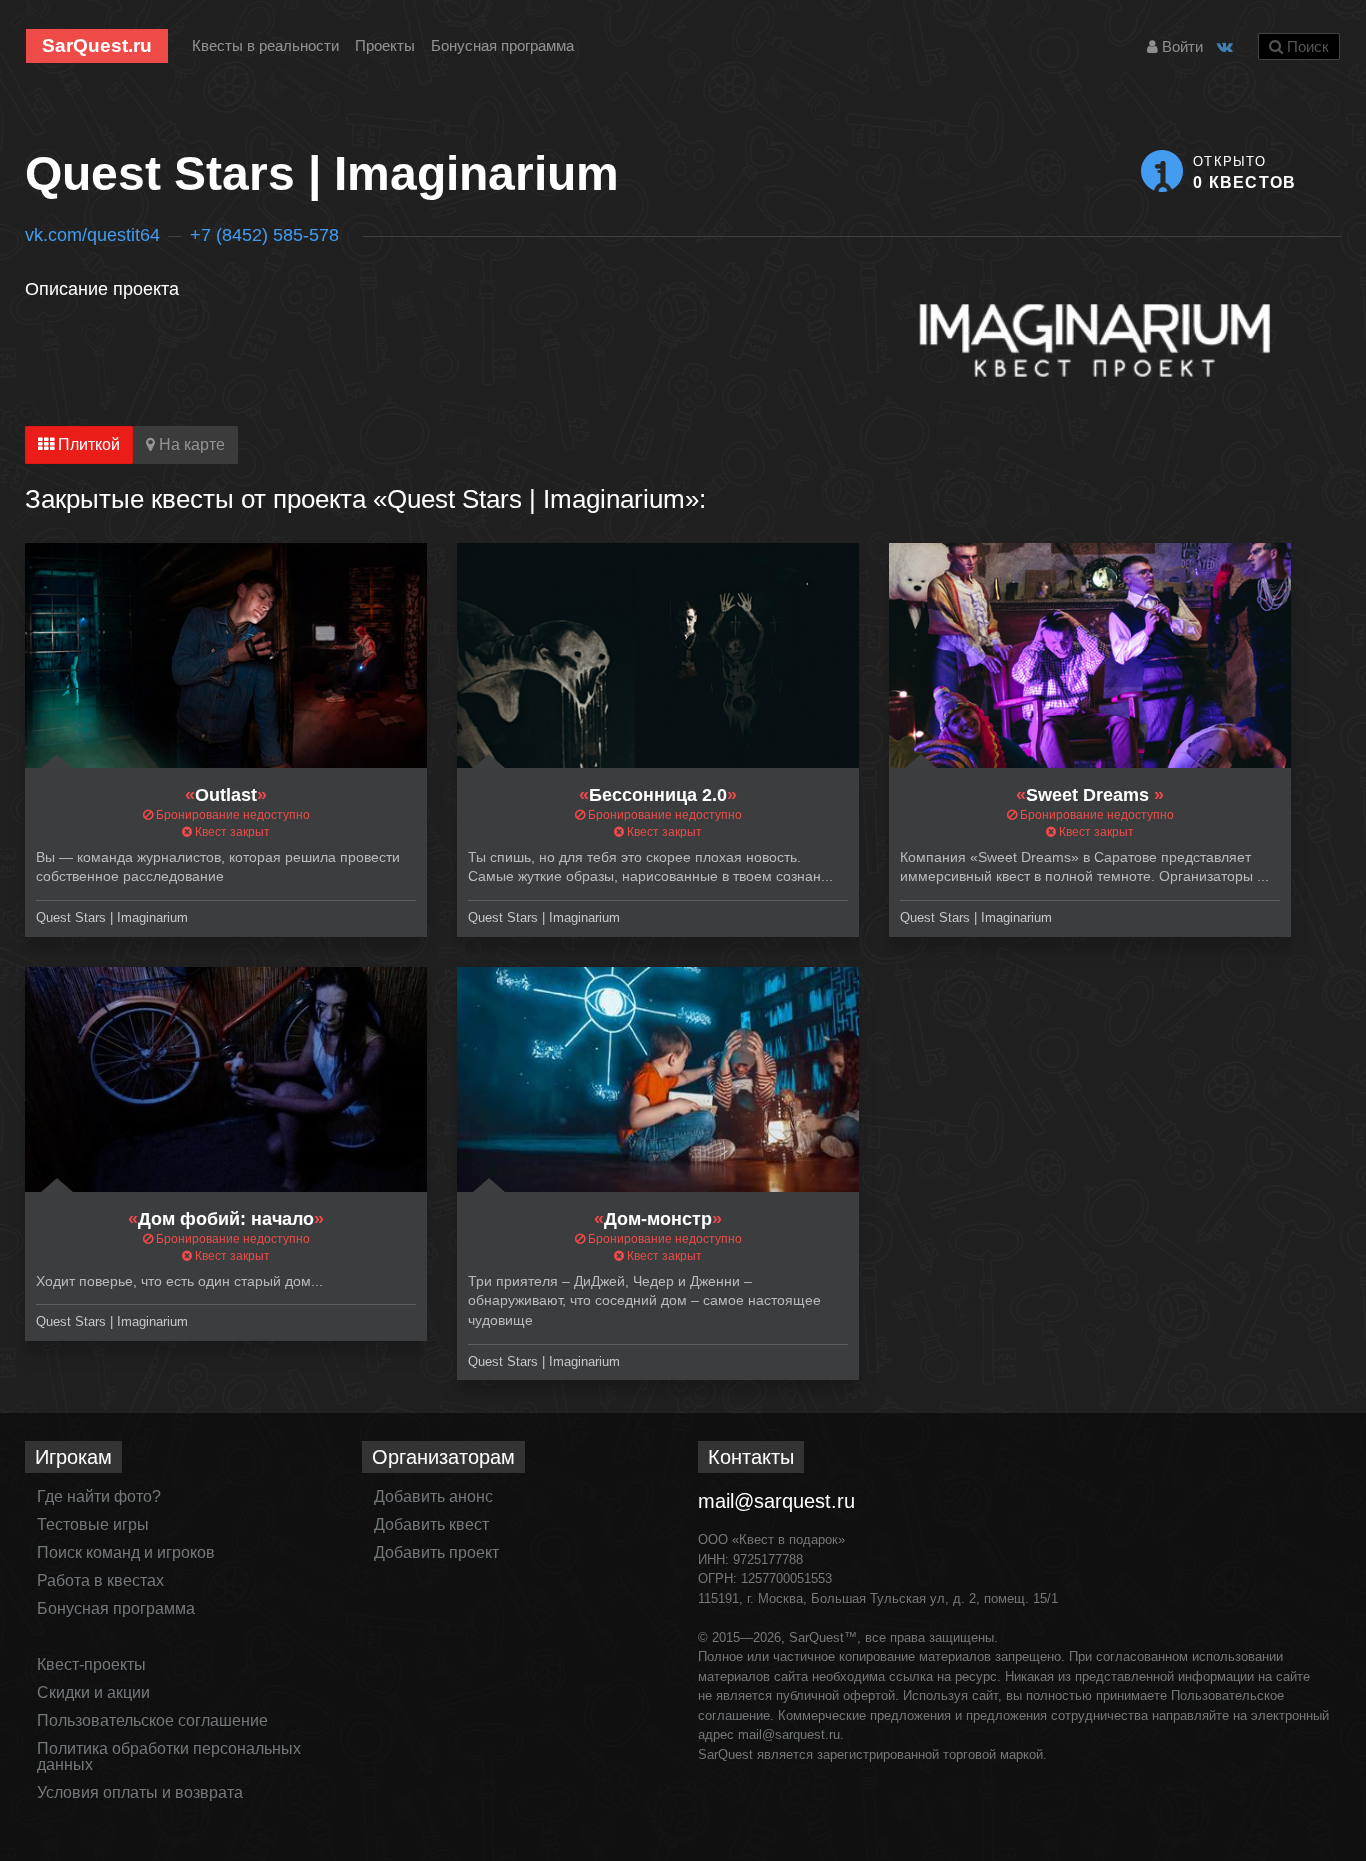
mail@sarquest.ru (776, 1501)
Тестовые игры (93, 1524)
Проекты (385, 45)
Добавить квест (431, 1524)
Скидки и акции (93, 1692)
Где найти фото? (99, 1496)
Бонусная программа (502, 45)
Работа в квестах (100, 1580)
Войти (1180, 46)
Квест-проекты (91, 1664)
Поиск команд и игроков (126, 1552)
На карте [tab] (190, 444)
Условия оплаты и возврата (140, 1792)
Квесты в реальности (265, 45)
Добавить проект (436, 1552)
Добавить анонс (433, 1496)
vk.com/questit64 (92, 235)
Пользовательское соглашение (152, 1720)
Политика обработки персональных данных (169, 1756)
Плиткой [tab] (87, 444)
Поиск (1306, 46)
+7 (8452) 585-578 (264, 235)
